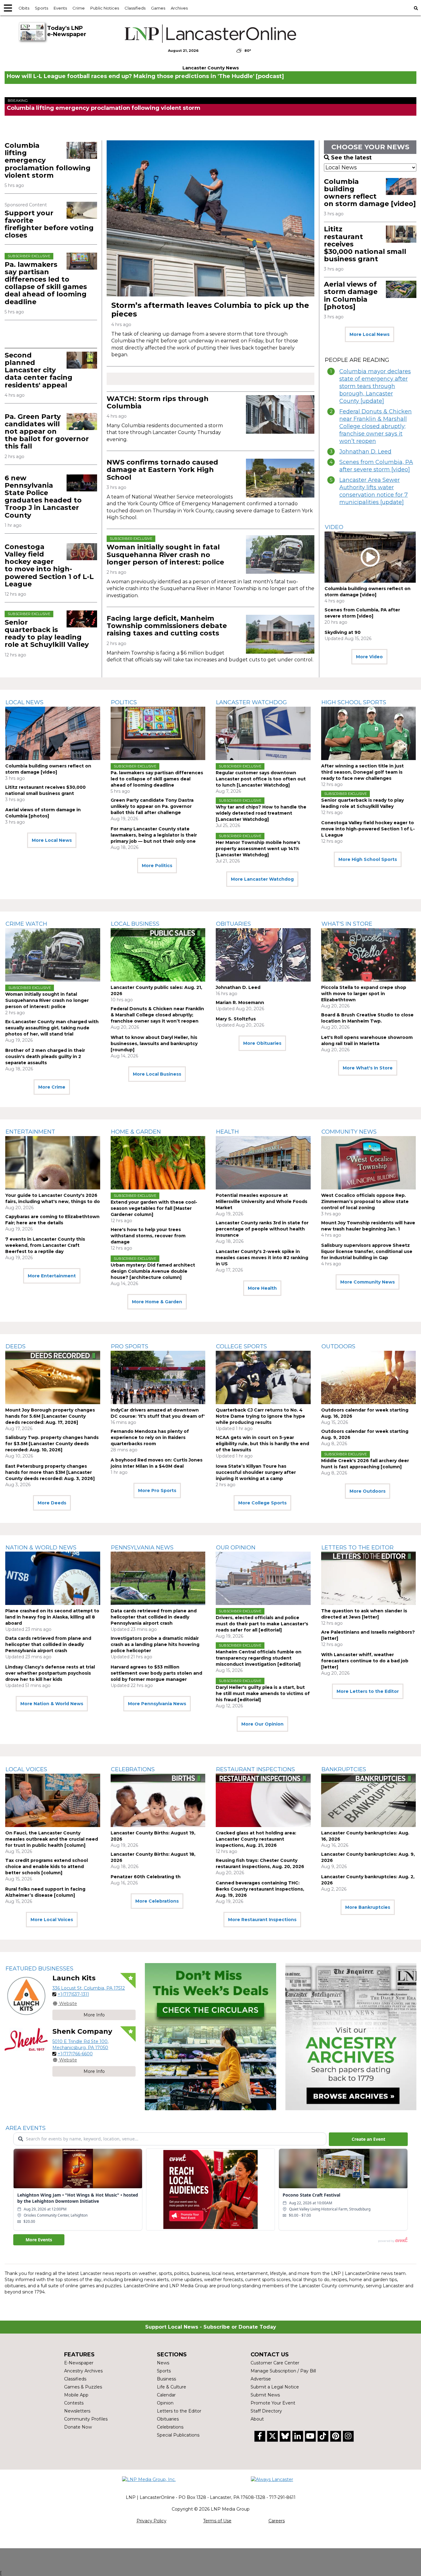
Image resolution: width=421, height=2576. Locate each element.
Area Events (26, 2128)
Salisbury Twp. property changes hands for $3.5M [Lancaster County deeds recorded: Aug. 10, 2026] (52, 1444)
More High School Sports (368, 859)
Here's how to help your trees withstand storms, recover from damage (148, 1236)
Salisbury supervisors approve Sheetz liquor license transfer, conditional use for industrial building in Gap (367, 1251)
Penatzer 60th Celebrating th (146, 1877)
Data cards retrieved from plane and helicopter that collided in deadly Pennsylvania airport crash (48, 1644)
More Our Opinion (262, 1724)
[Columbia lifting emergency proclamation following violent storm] (82, 150)
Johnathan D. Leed (365, 452)
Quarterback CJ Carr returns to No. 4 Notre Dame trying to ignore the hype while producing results (260, 1416)
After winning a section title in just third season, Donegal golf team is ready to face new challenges (362, 772)
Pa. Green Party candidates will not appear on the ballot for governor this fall (47, 432)
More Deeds (52, 1503)
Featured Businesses (39, 1969)
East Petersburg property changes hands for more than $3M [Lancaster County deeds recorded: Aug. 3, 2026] (50, 1472)
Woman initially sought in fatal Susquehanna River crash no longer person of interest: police (165, 554)
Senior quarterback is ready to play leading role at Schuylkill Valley (47, 634)
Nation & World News (41, 1548)
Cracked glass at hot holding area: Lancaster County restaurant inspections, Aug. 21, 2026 (256, 1839)
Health (227, 1132)
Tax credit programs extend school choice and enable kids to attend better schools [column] (47, 1867)
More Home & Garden (157, 1302)
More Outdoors (368, 1491)
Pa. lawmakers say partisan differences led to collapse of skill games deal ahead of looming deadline (46, 283)
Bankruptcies (344, 1769)
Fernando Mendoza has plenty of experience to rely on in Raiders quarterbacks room (150, 1437)
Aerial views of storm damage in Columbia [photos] (351, 296)
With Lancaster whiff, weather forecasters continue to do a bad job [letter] (365, 1661)
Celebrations (133, 1769)
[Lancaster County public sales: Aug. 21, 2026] (158, 955)
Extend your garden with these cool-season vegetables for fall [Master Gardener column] (154, 1208)
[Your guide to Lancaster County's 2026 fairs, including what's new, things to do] (53, 1163)
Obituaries (233, 924)
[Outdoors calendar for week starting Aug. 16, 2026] (369, 1377)
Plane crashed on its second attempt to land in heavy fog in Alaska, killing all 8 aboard (52, 1617)
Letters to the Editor (358, 1548)
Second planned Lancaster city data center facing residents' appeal (39, 370)
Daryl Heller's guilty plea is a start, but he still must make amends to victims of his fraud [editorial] (263, 1693)
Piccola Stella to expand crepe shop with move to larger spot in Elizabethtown (364, 994)
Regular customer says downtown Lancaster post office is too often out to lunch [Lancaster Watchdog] (261, 779)
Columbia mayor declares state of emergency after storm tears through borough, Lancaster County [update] (375, 386)
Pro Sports (130, 1346)
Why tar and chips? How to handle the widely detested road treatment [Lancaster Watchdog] (261, 813)
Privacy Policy (151, 2521)
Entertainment (30, 1132)
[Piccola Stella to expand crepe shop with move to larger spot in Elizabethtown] (369, 955)
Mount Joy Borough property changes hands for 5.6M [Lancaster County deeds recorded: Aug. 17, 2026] (50, 1416)
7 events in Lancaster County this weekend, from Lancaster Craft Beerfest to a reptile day (45, 1245)
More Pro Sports (157, 1491)
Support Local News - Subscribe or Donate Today (211, 2327)
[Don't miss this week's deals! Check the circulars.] (210, 2037)
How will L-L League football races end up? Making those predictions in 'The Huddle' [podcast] (145, 76)
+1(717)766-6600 (75, 2054)
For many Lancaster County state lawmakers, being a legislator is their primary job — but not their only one (154, 835)
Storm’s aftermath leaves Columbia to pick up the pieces (210, 310)
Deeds (16, 1346)
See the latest (351, 158)
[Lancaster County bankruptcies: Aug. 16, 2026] (369, 1800)
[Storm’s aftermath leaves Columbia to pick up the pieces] (211, 218)
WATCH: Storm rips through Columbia (158, 402)
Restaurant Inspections (255, 1769)
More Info (94, 2015)
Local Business (135, 924)
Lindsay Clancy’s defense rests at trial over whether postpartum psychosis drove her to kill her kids (50, 1673)
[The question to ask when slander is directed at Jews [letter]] (369, 1578)
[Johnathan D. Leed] (263, 955)
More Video (369, 657)
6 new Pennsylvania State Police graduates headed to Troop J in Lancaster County (43, 497)
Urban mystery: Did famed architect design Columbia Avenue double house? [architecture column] (153, 1271)
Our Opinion (236, 1548)
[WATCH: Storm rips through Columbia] (280, 415)
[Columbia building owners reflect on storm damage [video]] (401, 187)
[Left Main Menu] (8, 8)
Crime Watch (26, 924)
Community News (349, 1132)
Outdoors (338, 1346)
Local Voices (26, 1769)
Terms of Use (217, 2521)
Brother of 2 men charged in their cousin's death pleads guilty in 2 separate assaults (45, 1056)
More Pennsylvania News (157, 1704)
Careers (277, 2521)
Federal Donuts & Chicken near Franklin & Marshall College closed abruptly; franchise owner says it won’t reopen (376, 426)
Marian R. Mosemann (240, 1003)
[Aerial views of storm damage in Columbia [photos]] (401, 289)
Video (334, 527)
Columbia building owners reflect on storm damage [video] (370, 193)
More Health (262, 1288)
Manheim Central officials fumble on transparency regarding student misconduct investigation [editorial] (259, 1658)
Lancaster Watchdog (251, 702)
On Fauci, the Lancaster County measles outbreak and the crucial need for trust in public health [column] (52, 1839)
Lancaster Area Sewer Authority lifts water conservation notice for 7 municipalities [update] (374, 491)
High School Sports (354, 702)
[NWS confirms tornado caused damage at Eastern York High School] (280, 478)
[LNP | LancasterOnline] (211, 34)
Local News (25, 702)
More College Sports (262, 1503)
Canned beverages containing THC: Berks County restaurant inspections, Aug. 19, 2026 (260, 1889)
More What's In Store (368, 1068)
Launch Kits (74, 1978)
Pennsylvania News (142, 1548)
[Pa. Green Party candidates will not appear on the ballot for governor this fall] (82, 422)
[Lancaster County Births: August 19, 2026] (158, 1800)
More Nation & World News (52, 1704)
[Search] (416, 8)
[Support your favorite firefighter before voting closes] (82, 210)
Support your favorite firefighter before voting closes (49, 224)
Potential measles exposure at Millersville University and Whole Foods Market (262, 1201)
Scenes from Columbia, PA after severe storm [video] (376, 466)
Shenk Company (82, 2031)
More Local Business (157, 1074)
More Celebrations (157, 1901)
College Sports (241, 1346)
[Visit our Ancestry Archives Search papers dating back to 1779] (351, 2037)
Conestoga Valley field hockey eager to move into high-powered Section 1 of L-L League (49, 565)
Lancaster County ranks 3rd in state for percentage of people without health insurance (262, 1229)
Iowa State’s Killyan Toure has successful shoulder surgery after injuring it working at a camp (256, 1472)
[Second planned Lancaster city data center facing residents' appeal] (82, 360)
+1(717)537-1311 (73, 1994)
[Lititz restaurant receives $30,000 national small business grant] (401, 234)
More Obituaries (262, 1043)
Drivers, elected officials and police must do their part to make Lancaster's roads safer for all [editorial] (262, 1624)
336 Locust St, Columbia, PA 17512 (89, 1988)
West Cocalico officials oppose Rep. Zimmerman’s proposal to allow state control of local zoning (365, 1201)
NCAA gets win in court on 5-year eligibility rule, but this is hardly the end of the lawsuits (262, 1444)
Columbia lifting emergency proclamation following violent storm (104, 108)
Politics (124, 702)
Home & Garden (136, 1132)
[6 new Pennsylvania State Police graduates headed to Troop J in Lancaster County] (82, 483)
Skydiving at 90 (343, 632)
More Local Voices (52, 1920)
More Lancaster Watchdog (262, 879)
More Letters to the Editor (368, 1691)
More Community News (368, 1282)
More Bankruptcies (368, 1907)
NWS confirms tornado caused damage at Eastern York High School (162, 470)
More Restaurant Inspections (262, 1920)
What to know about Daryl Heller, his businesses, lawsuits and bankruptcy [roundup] (154, 1044)
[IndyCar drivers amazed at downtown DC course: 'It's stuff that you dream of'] (158, 1377)
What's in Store (347, 924)
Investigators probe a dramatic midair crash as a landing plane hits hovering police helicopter (155, 1644)
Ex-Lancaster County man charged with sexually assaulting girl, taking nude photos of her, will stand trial (52, 1028)
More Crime (52, 1087)
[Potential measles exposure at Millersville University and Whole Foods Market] (263, 1163)
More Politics (157, 866)
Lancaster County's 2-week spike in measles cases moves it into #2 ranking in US (262, 1258)
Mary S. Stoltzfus (236, 1019)
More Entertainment (52, 1276)
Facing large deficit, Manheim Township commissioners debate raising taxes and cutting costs (167, 626)
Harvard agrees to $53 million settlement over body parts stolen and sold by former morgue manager (156, 1673)
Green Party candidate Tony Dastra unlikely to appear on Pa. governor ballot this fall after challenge (152, 806)
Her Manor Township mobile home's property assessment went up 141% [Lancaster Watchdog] (258, 849)
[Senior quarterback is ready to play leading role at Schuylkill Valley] (82, 619)
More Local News (370, 334)
